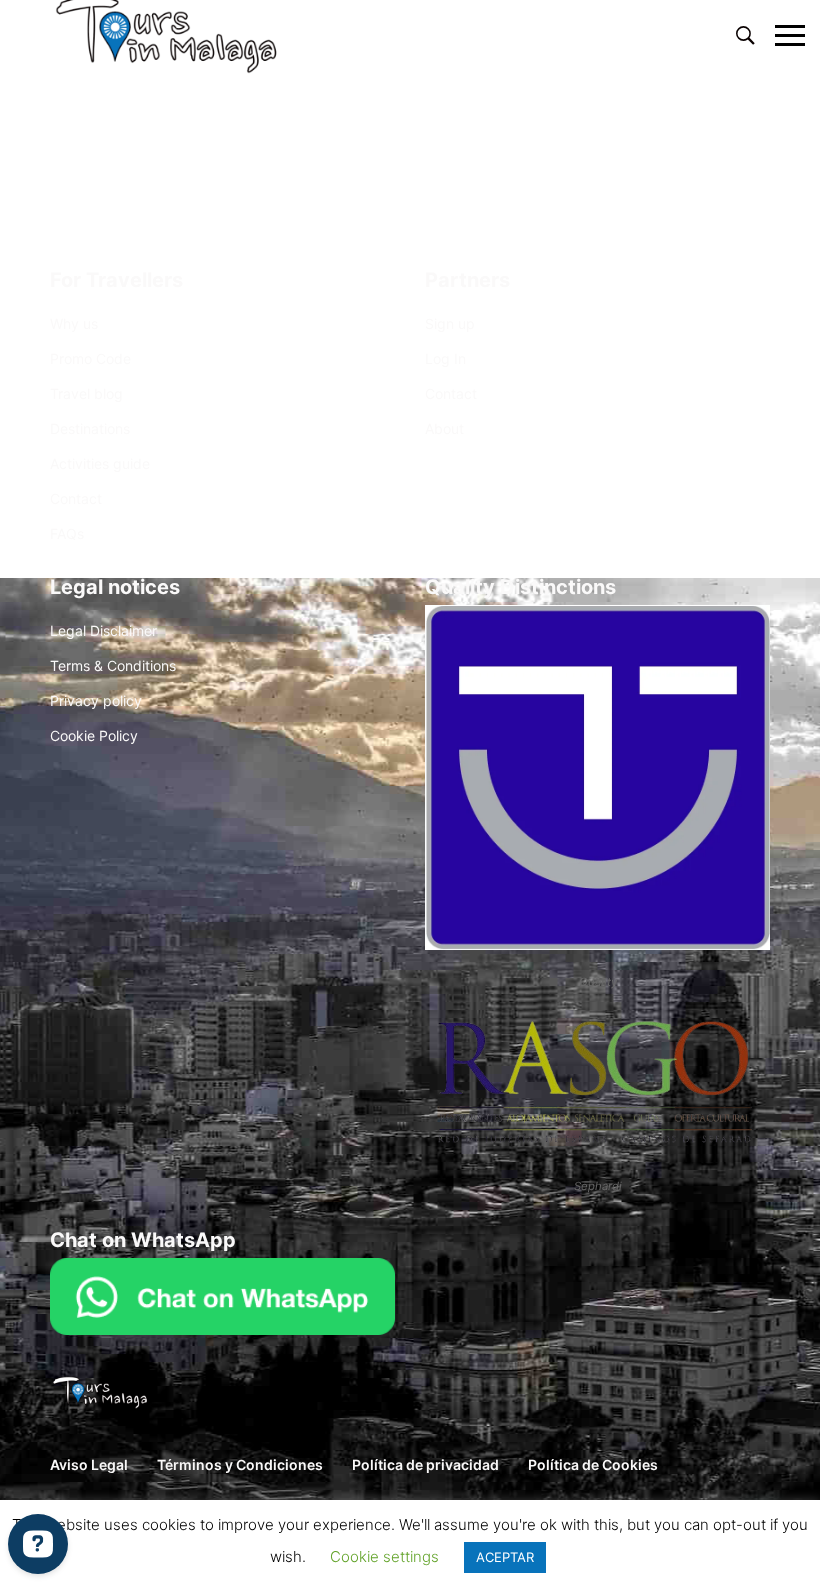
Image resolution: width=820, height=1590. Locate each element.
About (444, 428)
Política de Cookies (593, 1464)
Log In (445, 358)
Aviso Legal (89, 1464)
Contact (76, 498)
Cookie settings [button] (384, 1556)
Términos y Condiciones (240, 1464)
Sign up (450, 323)
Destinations (90, 428)
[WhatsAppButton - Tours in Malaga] (222, 1294)
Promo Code (90, 358)
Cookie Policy (94, 735)
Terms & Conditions (113, 665)
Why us (74, 323)
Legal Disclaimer (103, 630)
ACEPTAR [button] (505, 1557)
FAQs (67, 533)
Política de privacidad (425, 1464)
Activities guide (100, 463)
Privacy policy (96, 700)
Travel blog (86, 393)
